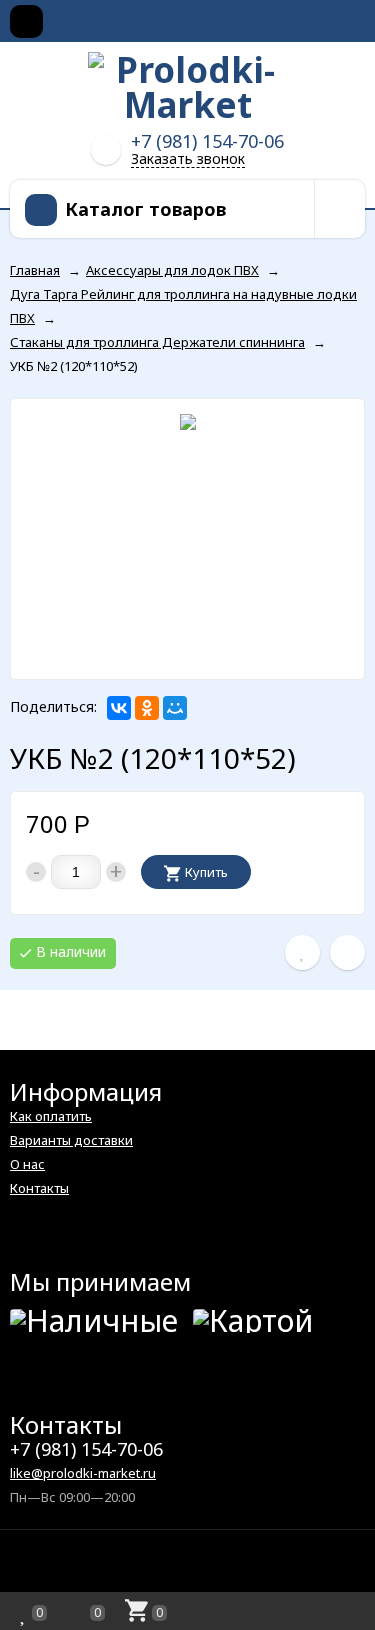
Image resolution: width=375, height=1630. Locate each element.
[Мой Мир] (175, 708)
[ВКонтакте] (119, 708)
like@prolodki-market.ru (83, 1473)
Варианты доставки (71, 1140)
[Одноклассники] (147, 708)
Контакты (39, 1188)
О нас (27, 1164)
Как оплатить (51, 1116)
